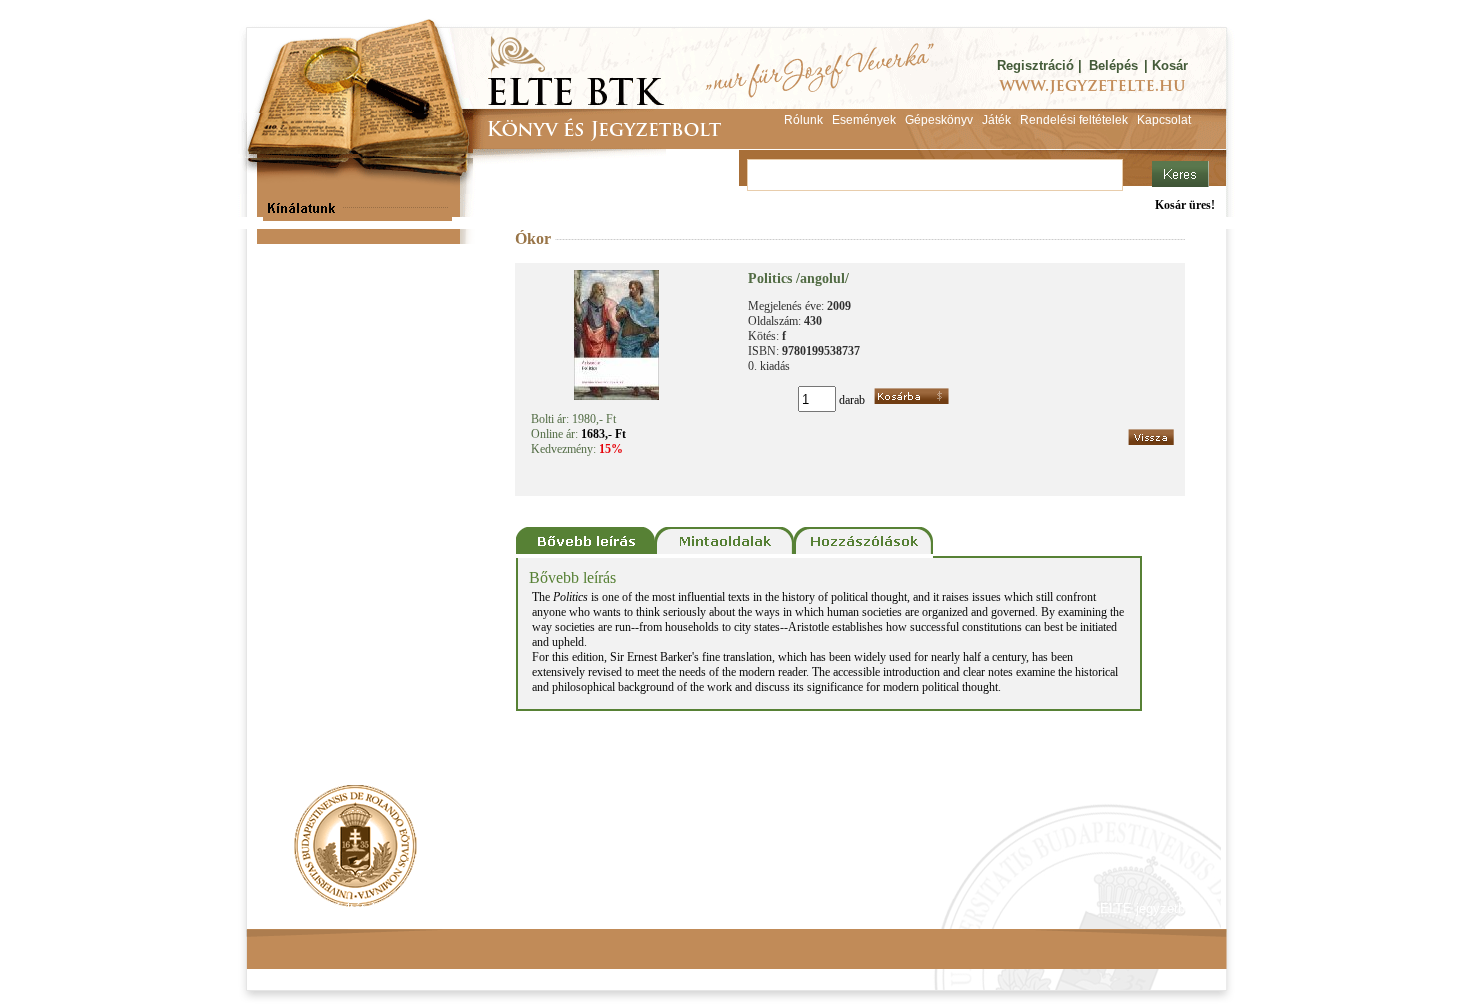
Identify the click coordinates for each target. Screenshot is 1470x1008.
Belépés (1113, 65)
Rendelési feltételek (332, 908)
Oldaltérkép (627, 908)
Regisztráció (1035, 65)
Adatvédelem (450, 908)
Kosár (1170, 65)
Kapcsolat (541, 908)
